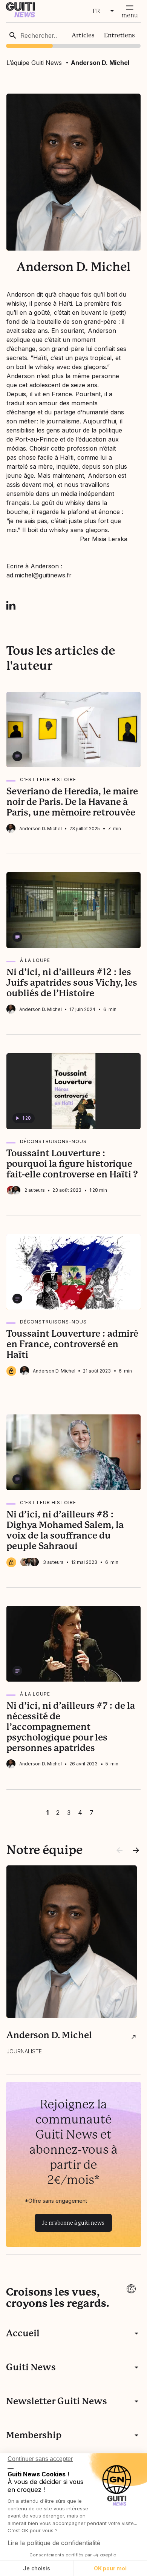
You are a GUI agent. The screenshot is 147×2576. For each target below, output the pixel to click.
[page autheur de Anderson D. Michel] (134, 2037)
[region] (74, 35)
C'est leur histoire (48, 779)
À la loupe (35, 960)
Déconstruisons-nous (53, 1141)
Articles (83, 35)
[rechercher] (13, 35)
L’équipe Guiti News (34, 63)
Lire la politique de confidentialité (54, 2543)
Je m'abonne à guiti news (73, 2223)
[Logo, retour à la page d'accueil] (21, 15)
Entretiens (119, 35)
